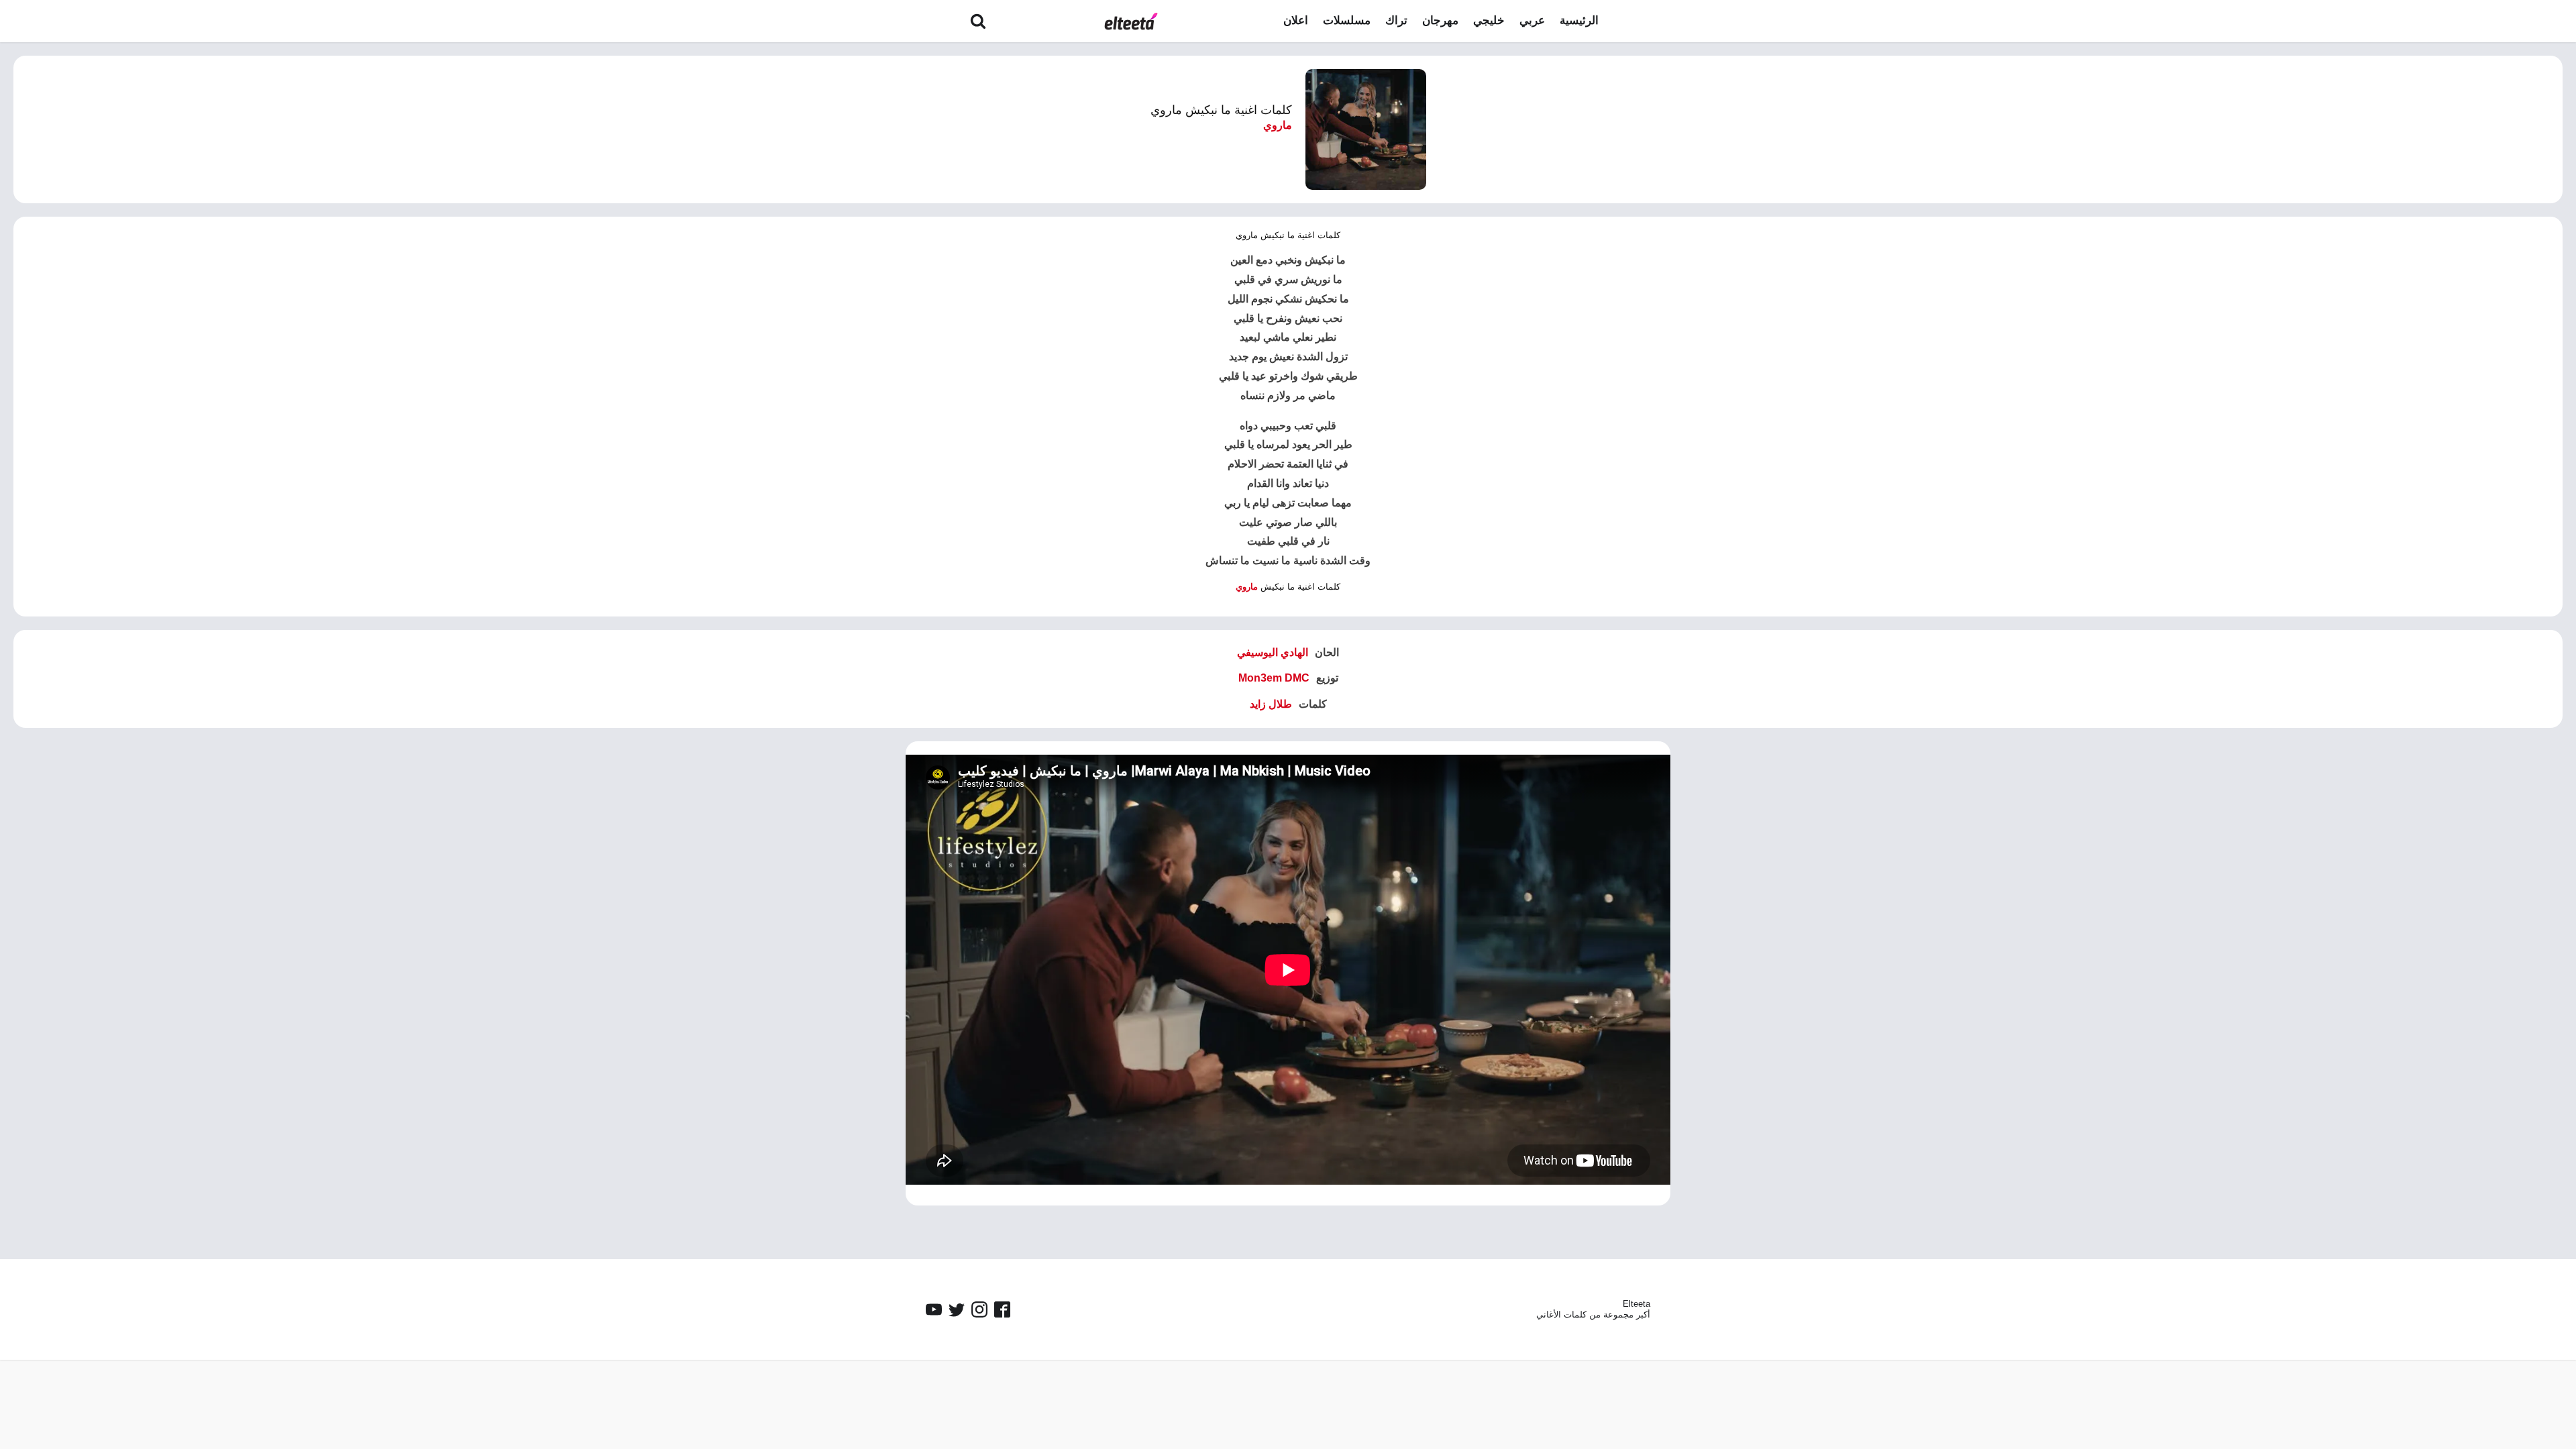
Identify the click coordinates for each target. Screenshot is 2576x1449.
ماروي (1278, 125)
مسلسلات (1347, 20)
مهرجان (1440, 20)
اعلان (1296, 20)
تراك (1396, 20)
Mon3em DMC (1274, 678)
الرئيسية (1579, 20)
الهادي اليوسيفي (1273, 652)
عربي (1532, 20)
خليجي (1489, 20)
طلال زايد (1271, 704)
